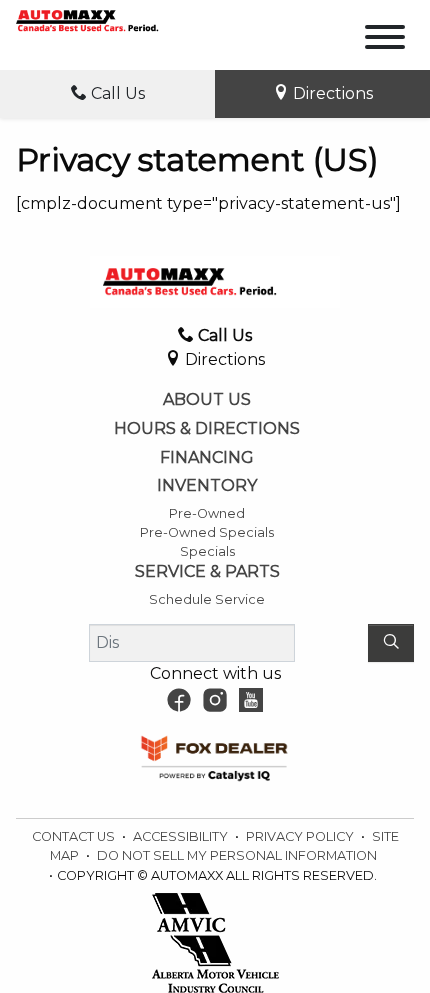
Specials (207, 551)
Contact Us (75, 836)
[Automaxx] (108, 19)
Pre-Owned (207, 513)
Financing (207, 458)
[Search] (391, 643)
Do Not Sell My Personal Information (237, 855)
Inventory (207, 486)
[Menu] (385, 40)
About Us (207, 400)
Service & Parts (207, 572)
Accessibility (182, 836)
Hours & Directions (207, 429)
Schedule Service (207, 599)
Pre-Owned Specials (207, 532)
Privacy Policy (301, 836)
